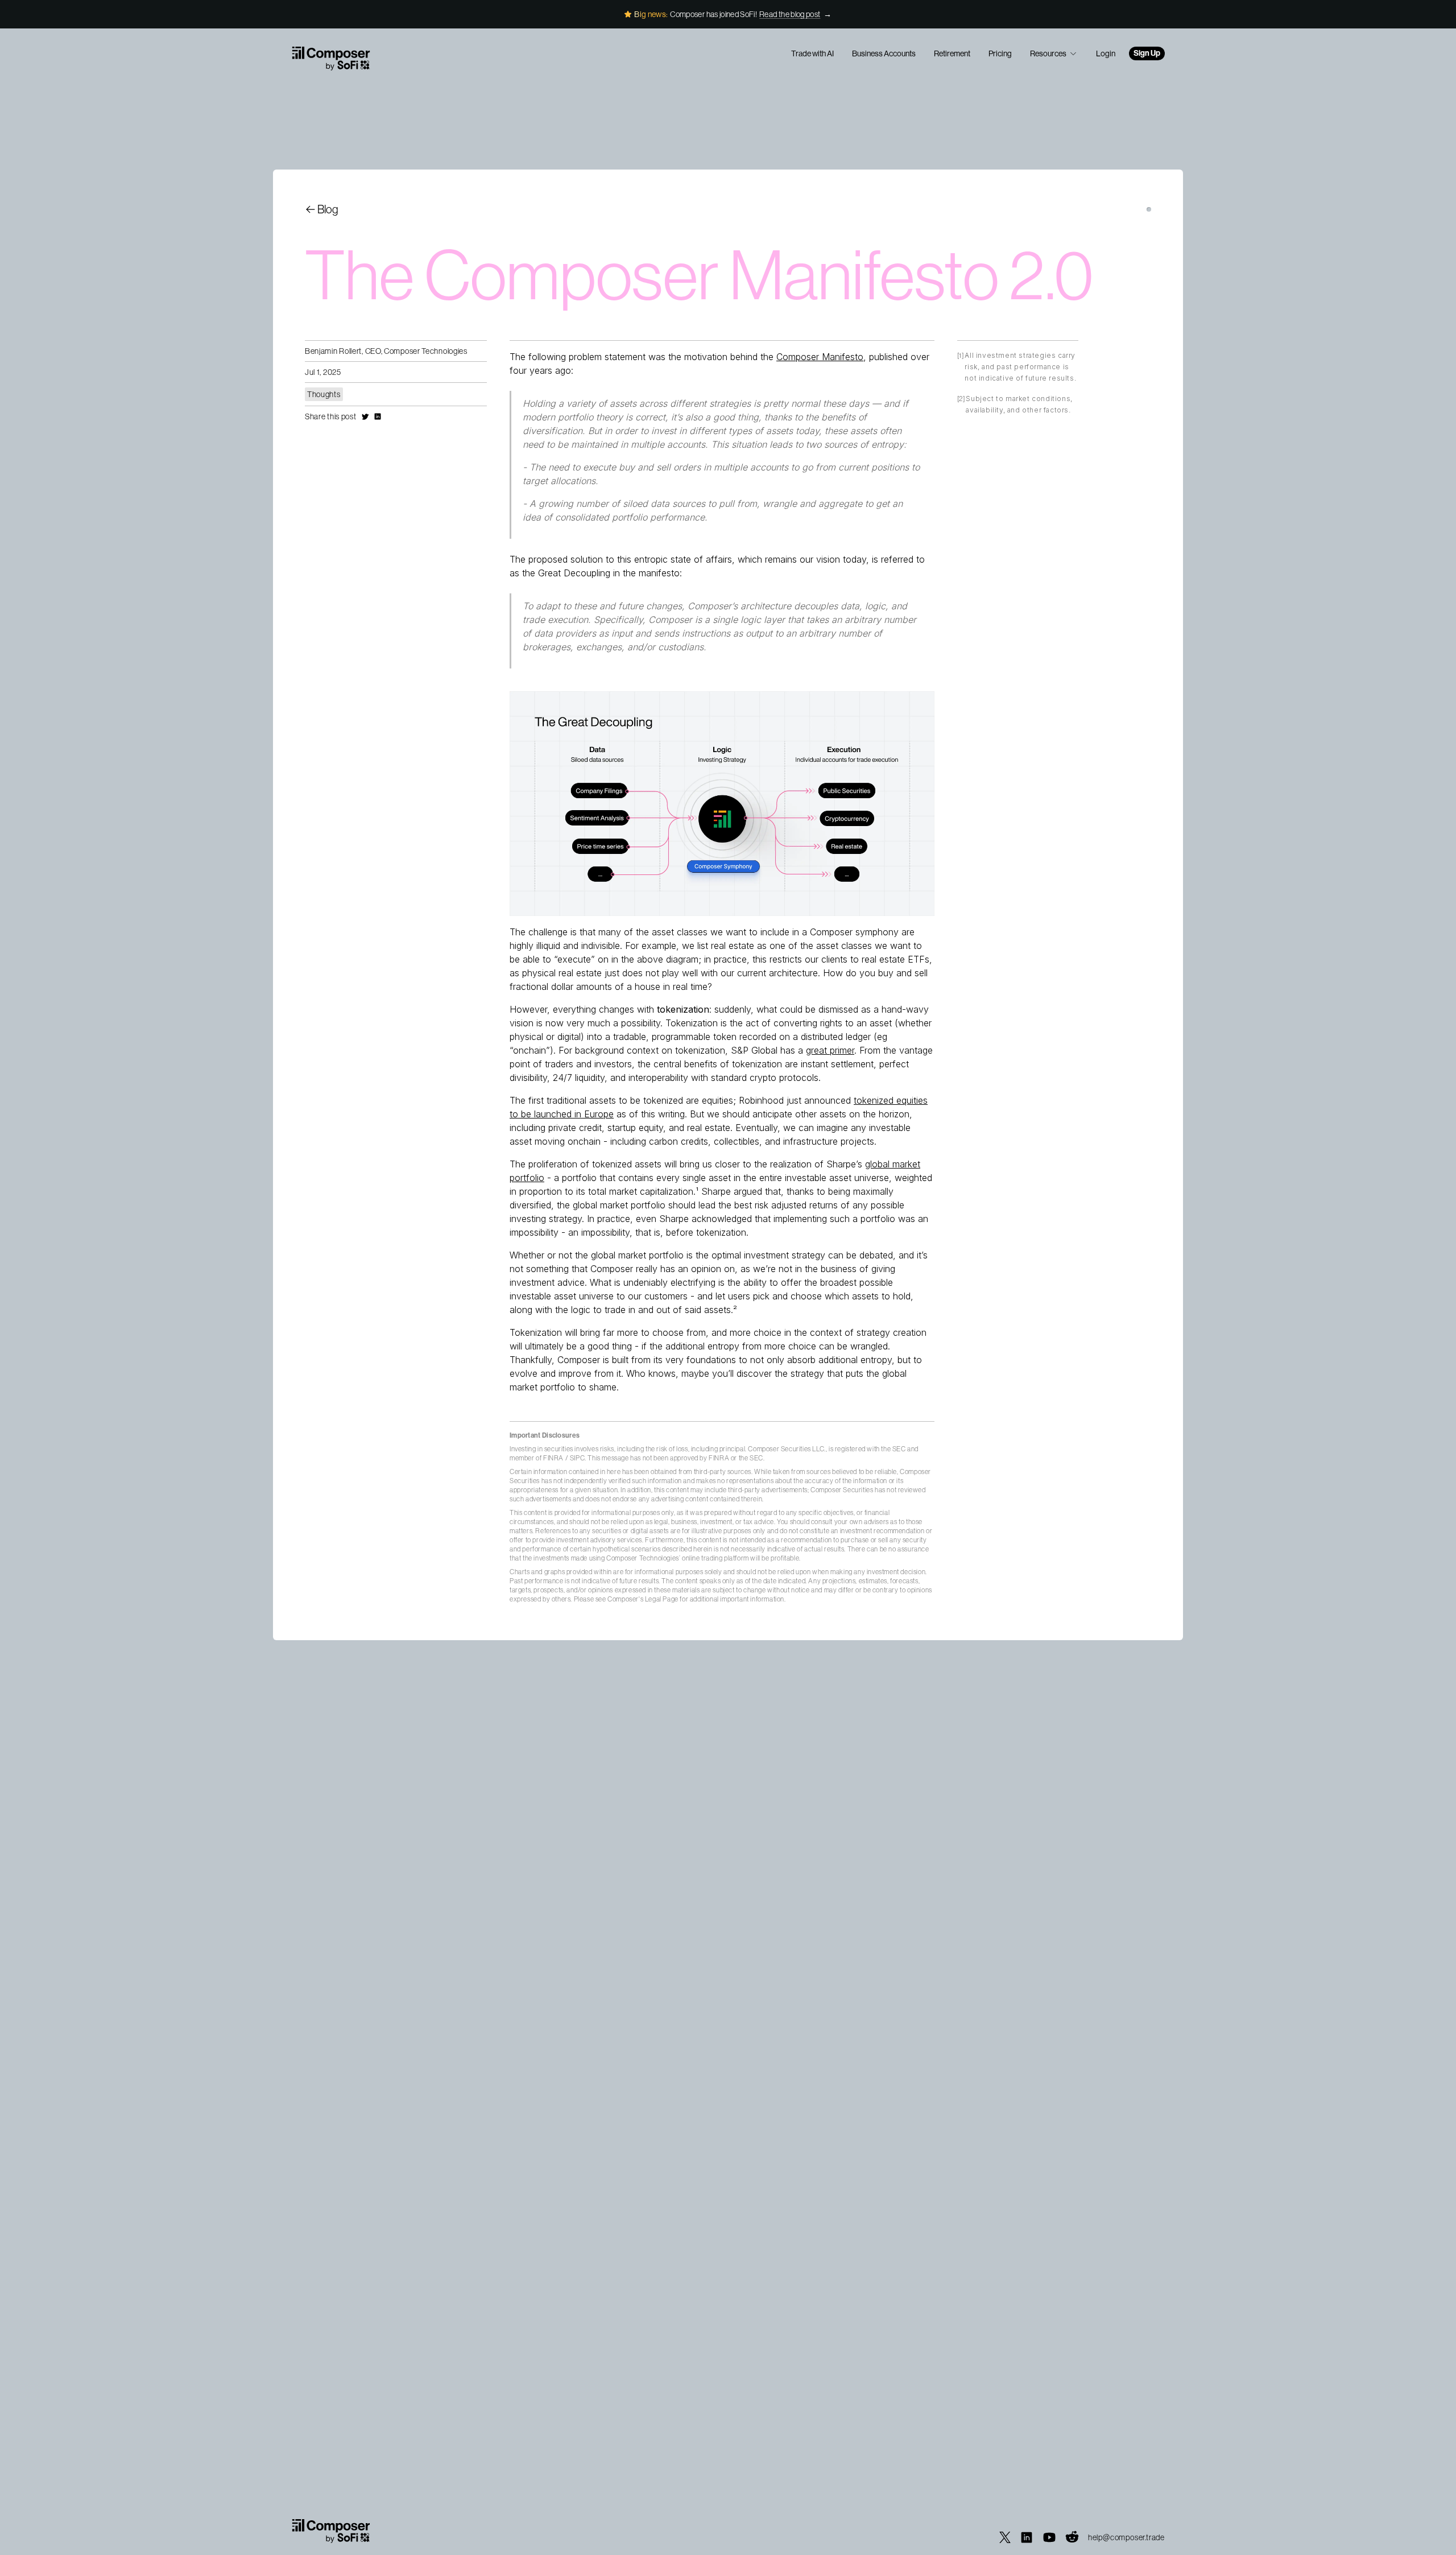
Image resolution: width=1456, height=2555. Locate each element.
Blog (328, 209)
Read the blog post (790, 14)
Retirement (952, 53)
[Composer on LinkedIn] (1027, 2537)
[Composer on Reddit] (1072, 2537)
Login (1106, 53)
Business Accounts (884, 53)
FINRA (553, 1458)
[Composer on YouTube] (1049, 2537)
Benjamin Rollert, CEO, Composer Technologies (386, 351)
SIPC (577, 1458)
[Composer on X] (1005, 2537)
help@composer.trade (1126, 2537)
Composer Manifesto (820, 357)
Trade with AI (812, 53)
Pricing (1000, 53)
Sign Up (1147, 53)
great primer (830, 1050)
